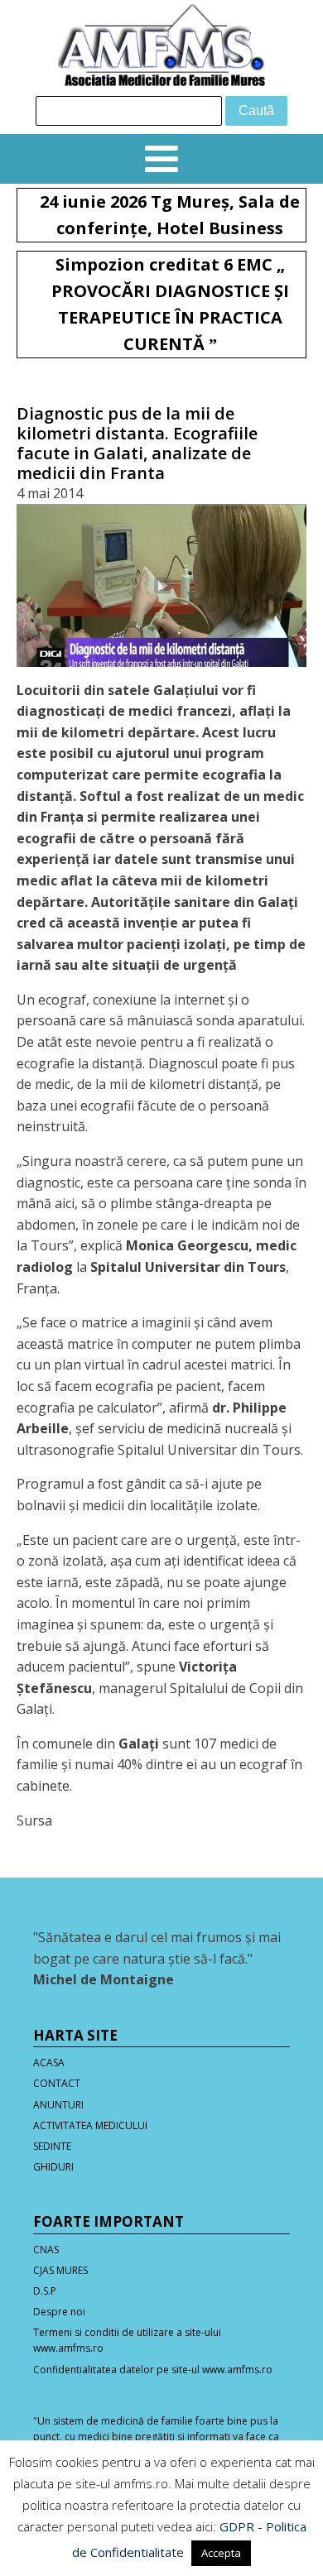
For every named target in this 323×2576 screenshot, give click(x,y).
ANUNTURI (58, 2105)
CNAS (46, 2250)
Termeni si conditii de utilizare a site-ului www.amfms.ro (127, 2340)
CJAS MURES (60, 2270)
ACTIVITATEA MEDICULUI (90, 2125)
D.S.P (45, 2291)
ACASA (49, 2063)
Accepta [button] (221, 2553)
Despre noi (59, 2312)
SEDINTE (52, 2146)
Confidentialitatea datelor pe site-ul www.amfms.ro (153, 2370)
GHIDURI (53, 2167)
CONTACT (57, 2083)
